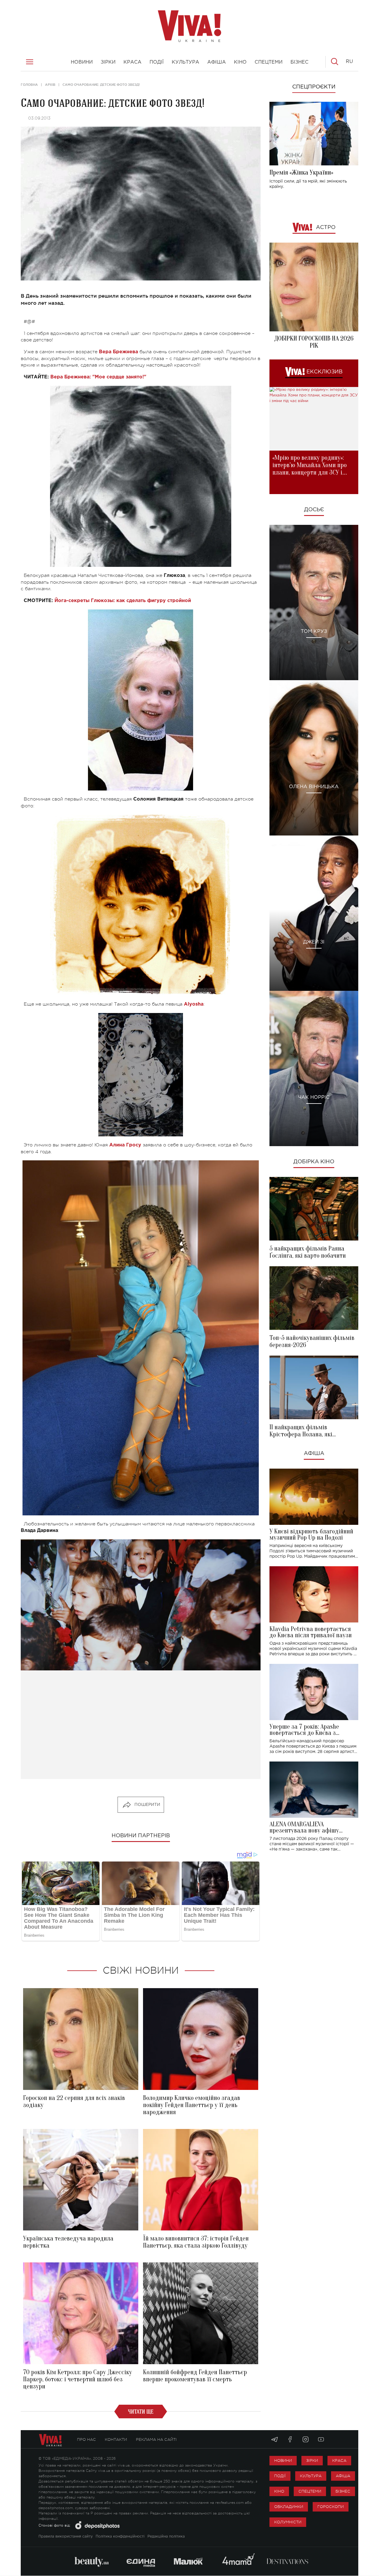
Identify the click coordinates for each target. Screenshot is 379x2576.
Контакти (116, 2439)
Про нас (86, 2439)
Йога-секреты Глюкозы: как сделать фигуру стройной (123, 601)
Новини (283, 2460)
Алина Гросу (125, 1145)
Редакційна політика (166, 2537)
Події (280, 2476)
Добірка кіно (314, 1162)
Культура (311, 2476)
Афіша (314, 1454)
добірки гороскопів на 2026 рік (314, 342)
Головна (29, 85)
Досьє (314, 510)
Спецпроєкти (314, 87)
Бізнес (343, 2491)
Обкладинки (289, 2507)
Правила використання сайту (66, 2537)
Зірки (312, 2460)
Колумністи (288, 2522)
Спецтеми (310, 2491)
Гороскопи (331, 2507)
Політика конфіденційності (120, 2537)
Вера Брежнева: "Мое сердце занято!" (98, 377)
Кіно (279, 2491)
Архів (50, 85)
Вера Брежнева (118, 352)
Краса (339, 2460)
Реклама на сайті (156, 2439)
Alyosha (194, 1004)
